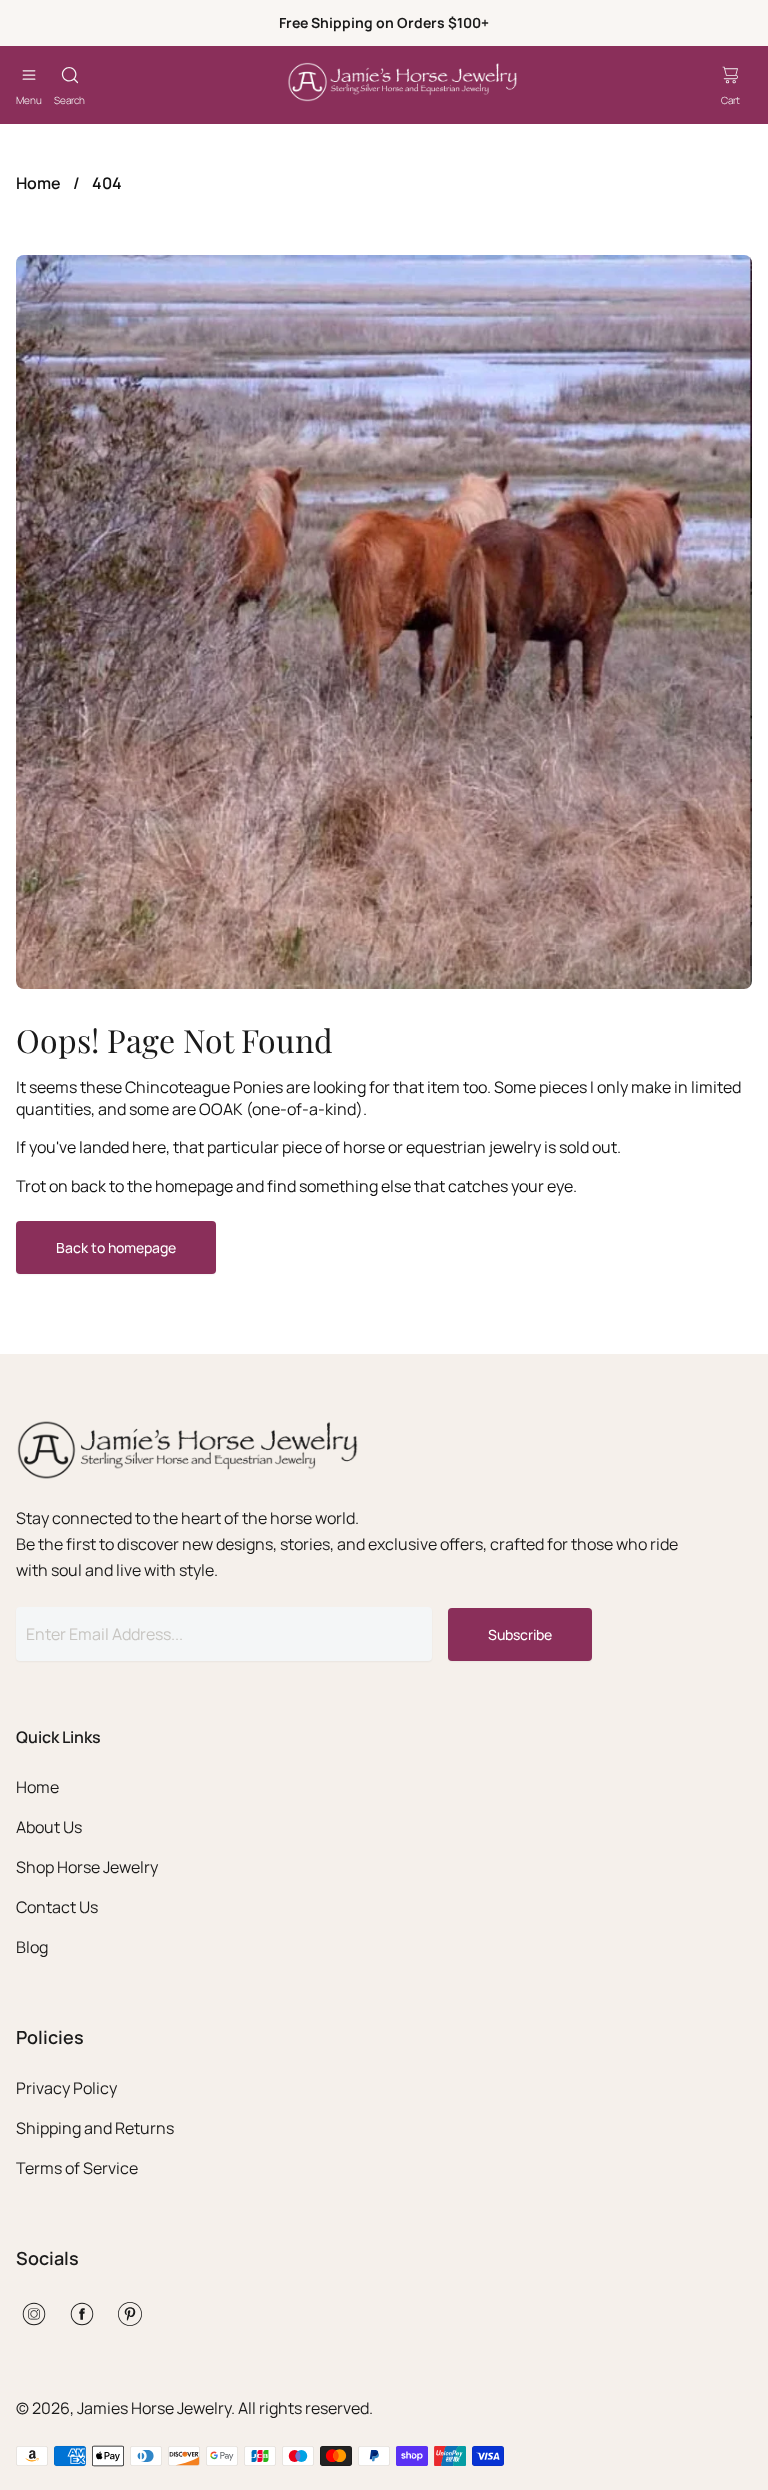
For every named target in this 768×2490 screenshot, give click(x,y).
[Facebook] (82, 2314)
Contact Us (57, 1907)
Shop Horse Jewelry (87, 1867)
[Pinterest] (130, 2314)
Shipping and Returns (95, 2128)
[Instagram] (34, 2314)
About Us (49, 1827)
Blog (32, 1947)
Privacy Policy (66, 2088)
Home (38, 183)
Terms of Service (77, 2168)
